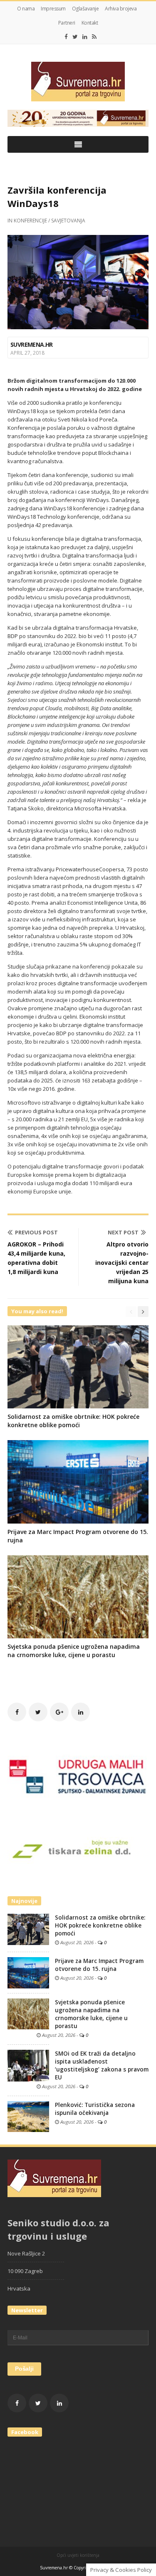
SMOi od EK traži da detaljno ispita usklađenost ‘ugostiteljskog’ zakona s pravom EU (102, 2065)
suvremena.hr (32, 344)
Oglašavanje (85, 9)
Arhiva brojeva (121, 9)
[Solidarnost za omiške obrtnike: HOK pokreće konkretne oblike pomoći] (28, 1929)
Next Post (123, 1232)
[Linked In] (85, 37)
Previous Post (36, 1232)
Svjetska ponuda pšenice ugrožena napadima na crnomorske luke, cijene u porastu (74, 1651)
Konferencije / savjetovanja (50, 221)
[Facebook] (66, 37)
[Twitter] (75, 37)
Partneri (67, 23)
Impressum (53, 9)
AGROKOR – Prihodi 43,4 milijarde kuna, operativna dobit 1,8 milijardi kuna (36, 1258)
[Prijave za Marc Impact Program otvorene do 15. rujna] (28, 1972)
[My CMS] (78, 82)
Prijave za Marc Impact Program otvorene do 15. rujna (99, 1965)
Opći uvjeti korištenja (78, 2555)
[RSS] (94, 37)
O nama (26, 9)
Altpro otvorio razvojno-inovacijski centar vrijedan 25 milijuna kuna (122, 1263)
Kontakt (90, 23)
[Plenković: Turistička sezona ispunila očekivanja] (28, 2116)
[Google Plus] (59, 1712)
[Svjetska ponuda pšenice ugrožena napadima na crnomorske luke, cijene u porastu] (28, 2013)
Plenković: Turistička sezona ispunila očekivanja (95, 2109)
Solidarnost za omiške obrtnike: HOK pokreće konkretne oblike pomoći (73, 1421)
